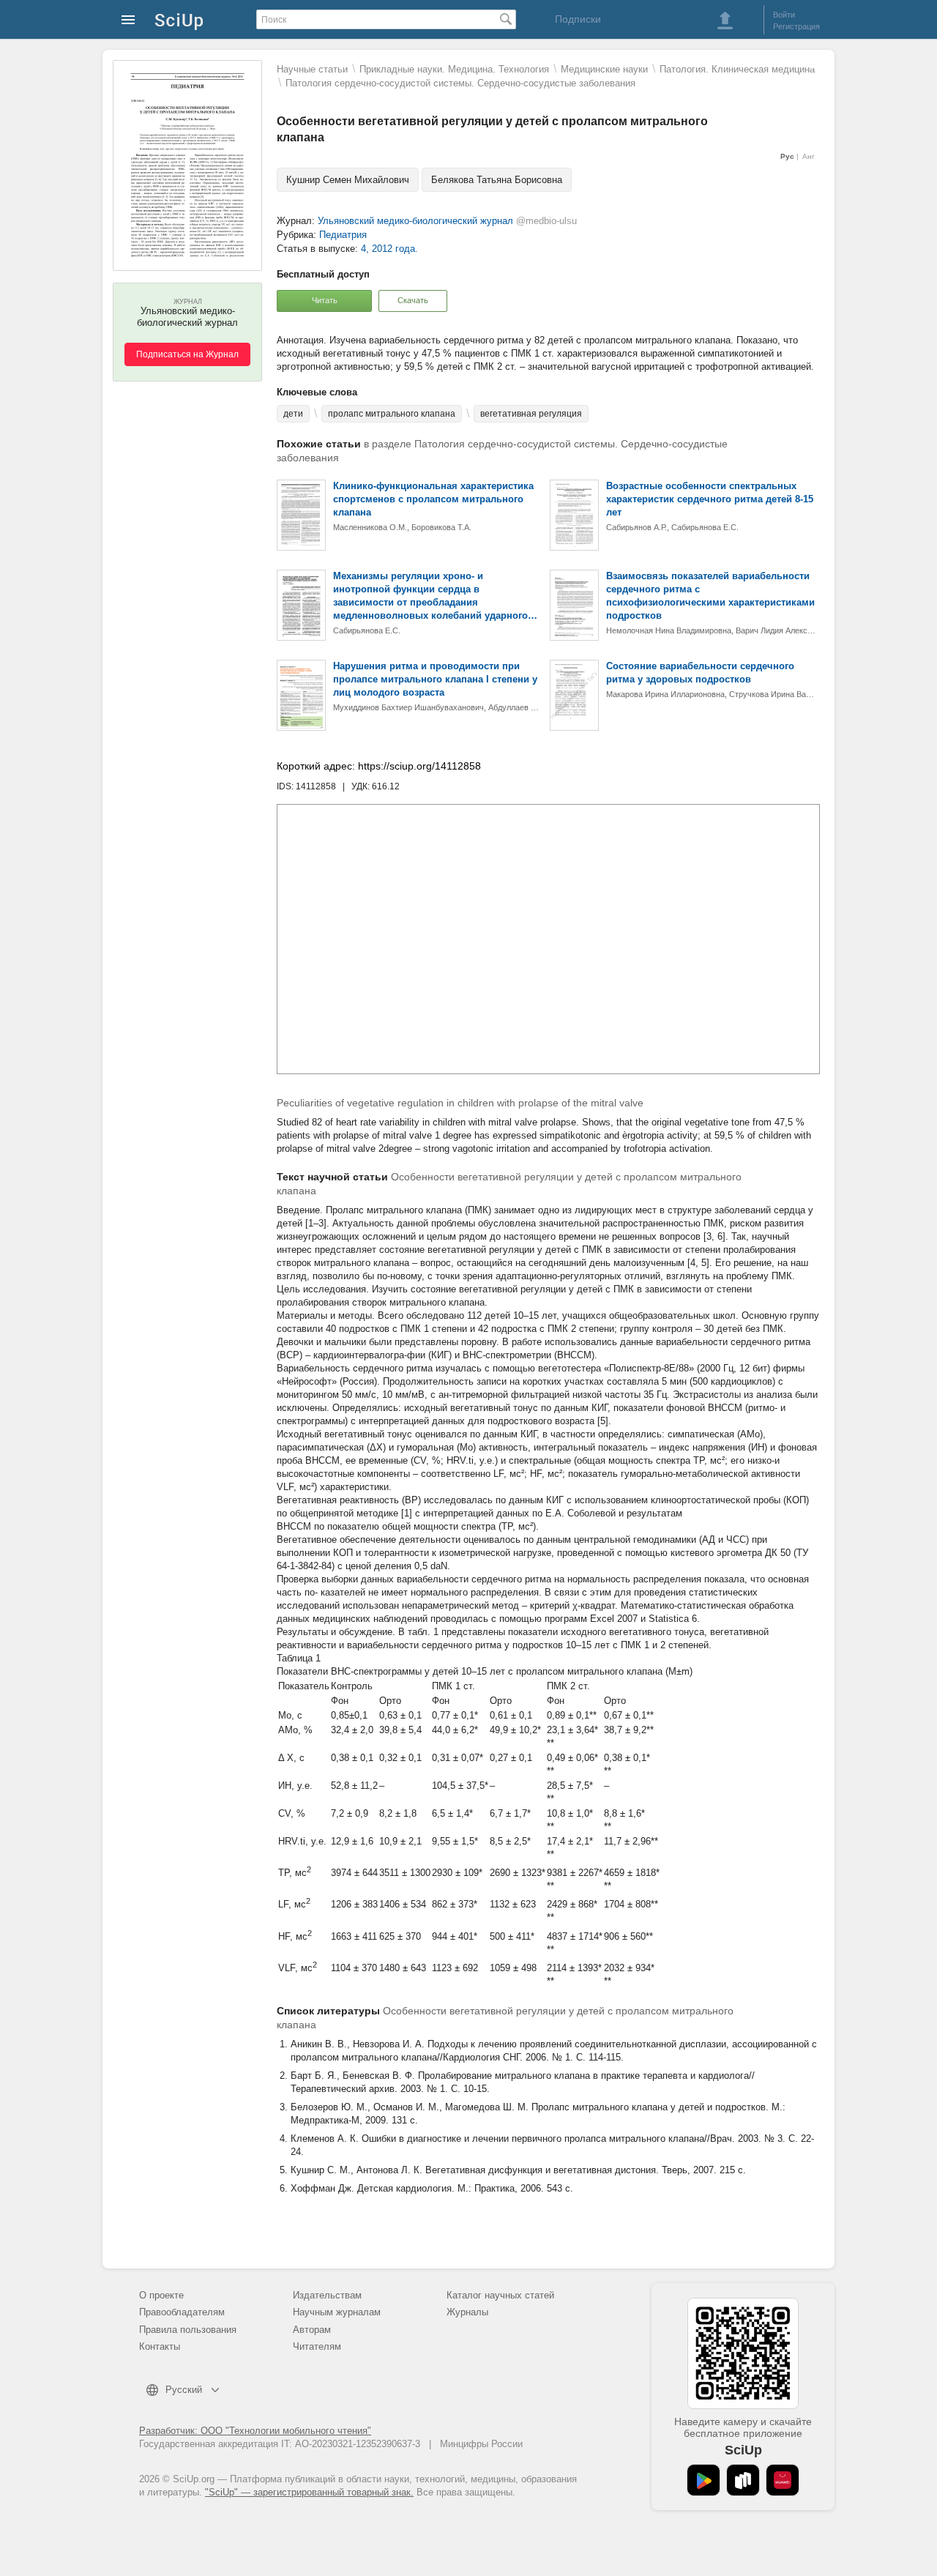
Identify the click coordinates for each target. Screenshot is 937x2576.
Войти (784, 15)
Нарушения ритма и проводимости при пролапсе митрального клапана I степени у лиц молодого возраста (435, 679)
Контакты (160, 2346)
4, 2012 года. (389, 249)
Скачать (413, 300)
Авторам (312, 2330)
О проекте (161, 2295)
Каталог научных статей (500, 2295)
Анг (809, 156)
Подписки (578, 19)
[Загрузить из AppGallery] (783, 2480)
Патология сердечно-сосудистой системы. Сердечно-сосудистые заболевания (460, 83)
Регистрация (796, 26)
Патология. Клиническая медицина (737, 69)
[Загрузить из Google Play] (703, 2480)
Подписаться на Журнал (187, 354)
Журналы (467, 2312)
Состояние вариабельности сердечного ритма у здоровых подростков (700, 673)
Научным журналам (337, 2312)
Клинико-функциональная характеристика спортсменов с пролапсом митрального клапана (433, 499)
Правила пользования (188, 2330)
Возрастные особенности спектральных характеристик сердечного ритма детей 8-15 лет (710, 499)
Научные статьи (312, 69)
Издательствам (327, 2295)
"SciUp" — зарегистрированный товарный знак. (309, 2492)
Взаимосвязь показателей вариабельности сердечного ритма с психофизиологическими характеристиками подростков (710, 596)
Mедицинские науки (604, 69)
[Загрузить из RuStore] (743, 2480)
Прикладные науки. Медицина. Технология (454, 69)
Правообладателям (182, 2312)
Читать (325, 300)
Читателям (317, 2346)
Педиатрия (343, 235)
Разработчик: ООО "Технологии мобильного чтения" (255, 2431)
